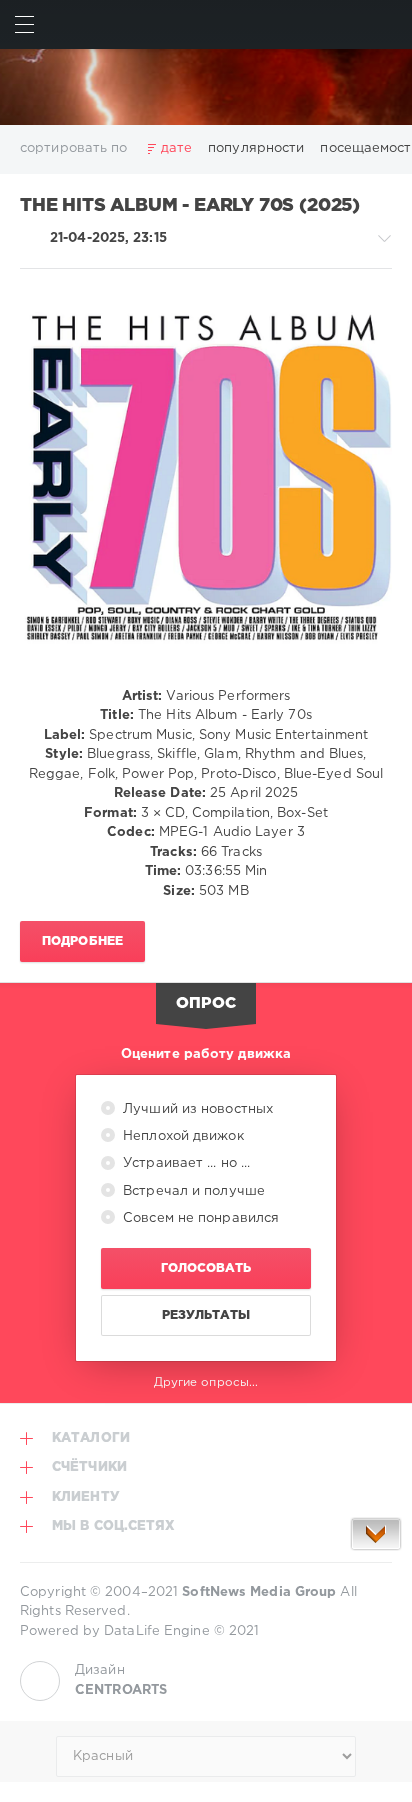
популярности (256, 148)
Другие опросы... (206, 1382)
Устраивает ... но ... (184, 1163)
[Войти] (387, 24)
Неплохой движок (181, 1136)
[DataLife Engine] (206, 87)
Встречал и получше (192, 1191)
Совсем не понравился (199, 1218)
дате (176, 148)
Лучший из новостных (196, 1109)
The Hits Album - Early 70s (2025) (190, 206)
